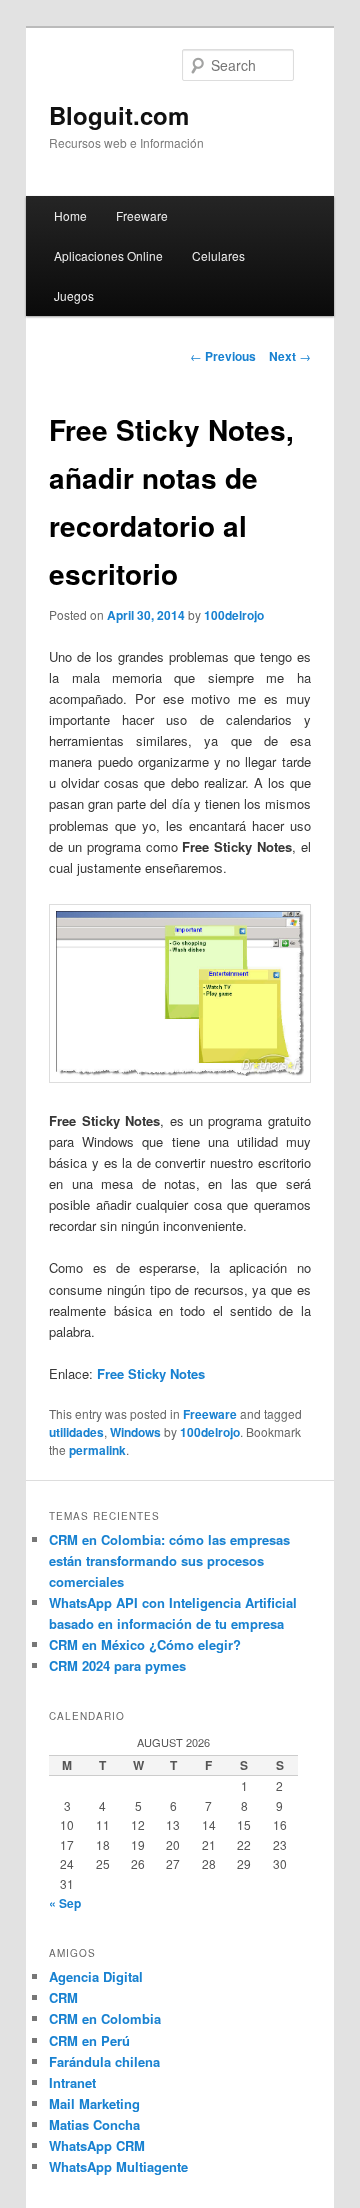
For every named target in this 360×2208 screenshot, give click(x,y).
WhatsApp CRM (97, 2145)
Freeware (142, 215)
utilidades (76, 1432)
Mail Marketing (94, 2103)
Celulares (218, 255)
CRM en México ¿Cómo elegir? (145, 1644)
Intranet (72, 2082)
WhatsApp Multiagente (118, 2166)
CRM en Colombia (105, 2018)
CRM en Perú (89, 2040)
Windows (135, 1432)
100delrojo (234, 615)
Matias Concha (94, 2124)
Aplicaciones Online (108, 255)
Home (70, 215)
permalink (97, 1450)
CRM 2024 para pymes (117, 1665)
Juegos (74, 295)
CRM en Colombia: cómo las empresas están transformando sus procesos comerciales (169, 1560)
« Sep (65, 1903)
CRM (63, 1997)
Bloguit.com (119, 115)
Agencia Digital (96, 1976)
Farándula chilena (104, 2061)
